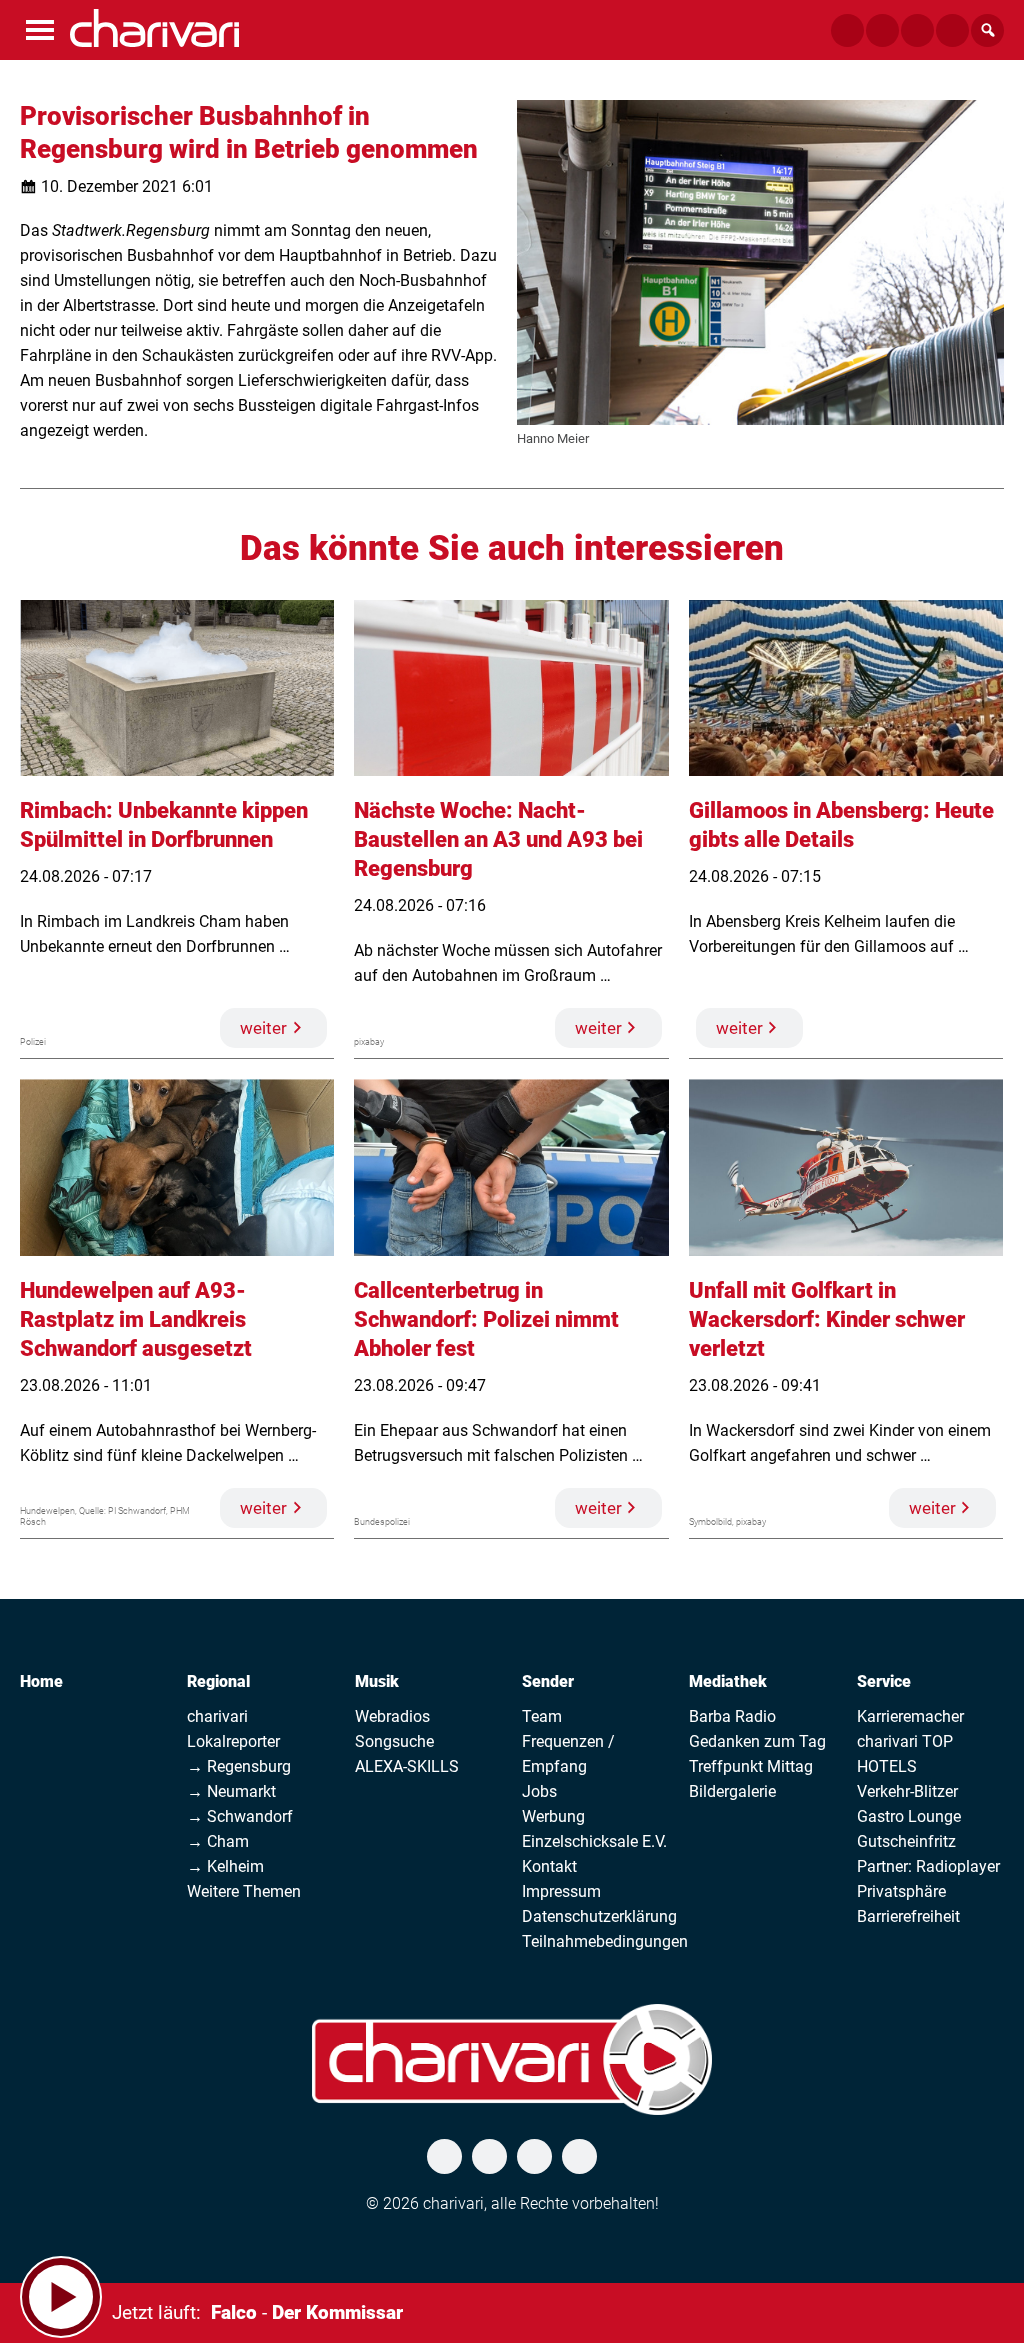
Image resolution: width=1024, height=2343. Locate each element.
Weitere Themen (244, 1891)
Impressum (561, 1891)
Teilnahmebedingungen (605, 1941)
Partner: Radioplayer (928, 1866)
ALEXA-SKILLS (407, 1766)
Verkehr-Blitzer (907, 1791)
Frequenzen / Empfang (568, 1754)
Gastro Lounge (909, 1816)
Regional (218, 1681)
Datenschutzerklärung (599, 1916)
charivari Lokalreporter (233, 1729)
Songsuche (394, 1741)
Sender (548, 1681)
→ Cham (218, 1841)
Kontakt (549, 1866)
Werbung (553, 1816)
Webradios (392, 1716)
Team (542, 1716)
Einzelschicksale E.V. (594, 1841)
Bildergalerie (732, 1791)
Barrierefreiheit (908, 1916)
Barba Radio (732, 1716)
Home (41, 1681)
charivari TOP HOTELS (905, 1754)
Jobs (539, 1791)
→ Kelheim (225, 1866)
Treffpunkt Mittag (751, 1766)
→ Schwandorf (240, 1816)
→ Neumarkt (231, 1791)
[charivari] (154, 28)
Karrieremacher (910, 1716)
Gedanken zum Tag (757, 1741)
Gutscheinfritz (906, 1841)
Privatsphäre (901, 1891)
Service (884, 1681)
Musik (377, 1681)
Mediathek (728, 1681)
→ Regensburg (239, 1766)
